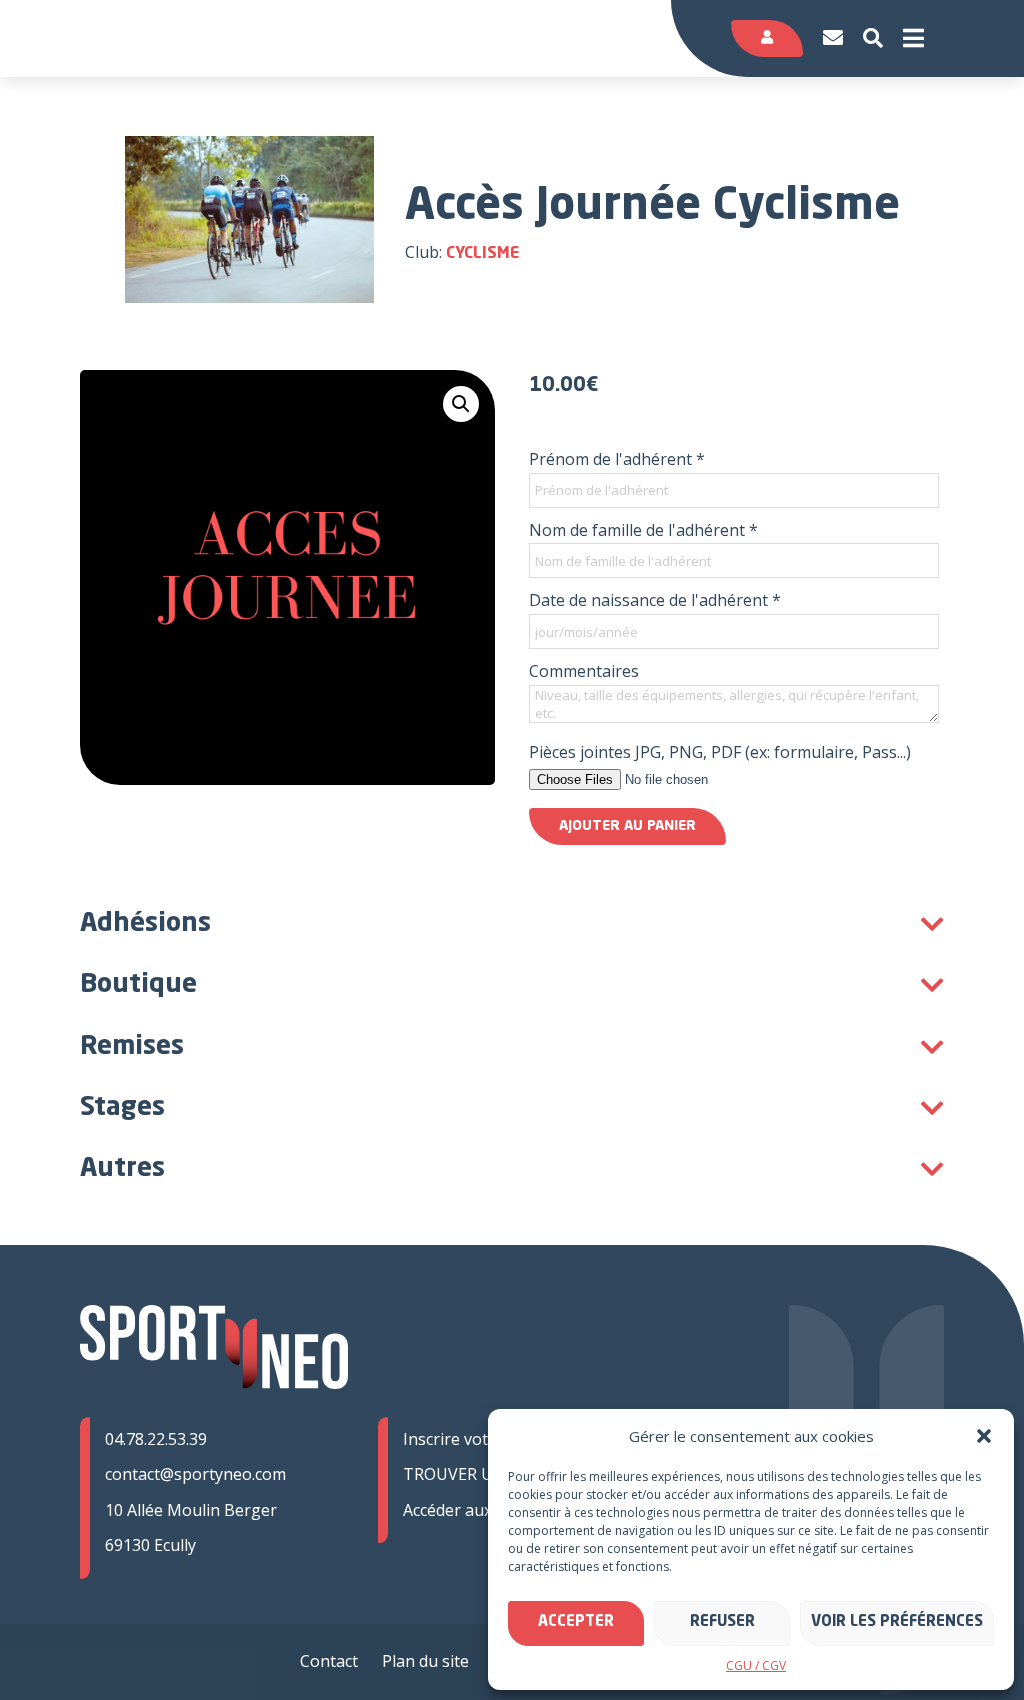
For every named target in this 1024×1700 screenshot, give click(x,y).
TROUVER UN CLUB (477, 1474)
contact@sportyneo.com (195, 1474)
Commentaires (584, 671)
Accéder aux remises (479, 1510)
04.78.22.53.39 (156, 1439)
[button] (984, 1436)
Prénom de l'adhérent (617, 459)
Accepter (576, 1622)
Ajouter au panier (627, 826)
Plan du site (425, 1661)
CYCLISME (482, 254)
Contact (329, 1661)
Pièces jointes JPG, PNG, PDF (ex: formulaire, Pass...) (720, 752)
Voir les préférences (897, 1622)
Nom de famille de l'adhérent (643, 530)
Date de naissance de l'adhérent (655, 600)
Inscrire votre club (471, 1439)
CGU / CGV (756, 1665)
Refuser (722, 1622)
